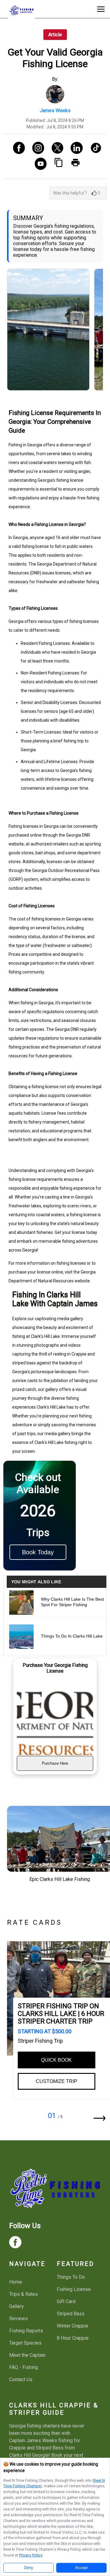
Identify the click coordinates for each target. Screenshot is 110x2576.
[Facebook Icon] (17, 148)
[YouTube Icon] (38, 164)
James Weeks (55, 111)
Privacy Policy (31, 2555)
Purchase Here (55, 1763)
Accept (81, 2568)
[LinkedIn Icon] (74, 148)
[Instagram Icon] (36, 148)
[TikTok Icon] (94, 148)
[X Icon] (55, 148)
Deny (29, 2568)
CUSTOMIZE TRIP (57, 2081)
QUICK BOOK (56, 2060)
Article (55, 35)
